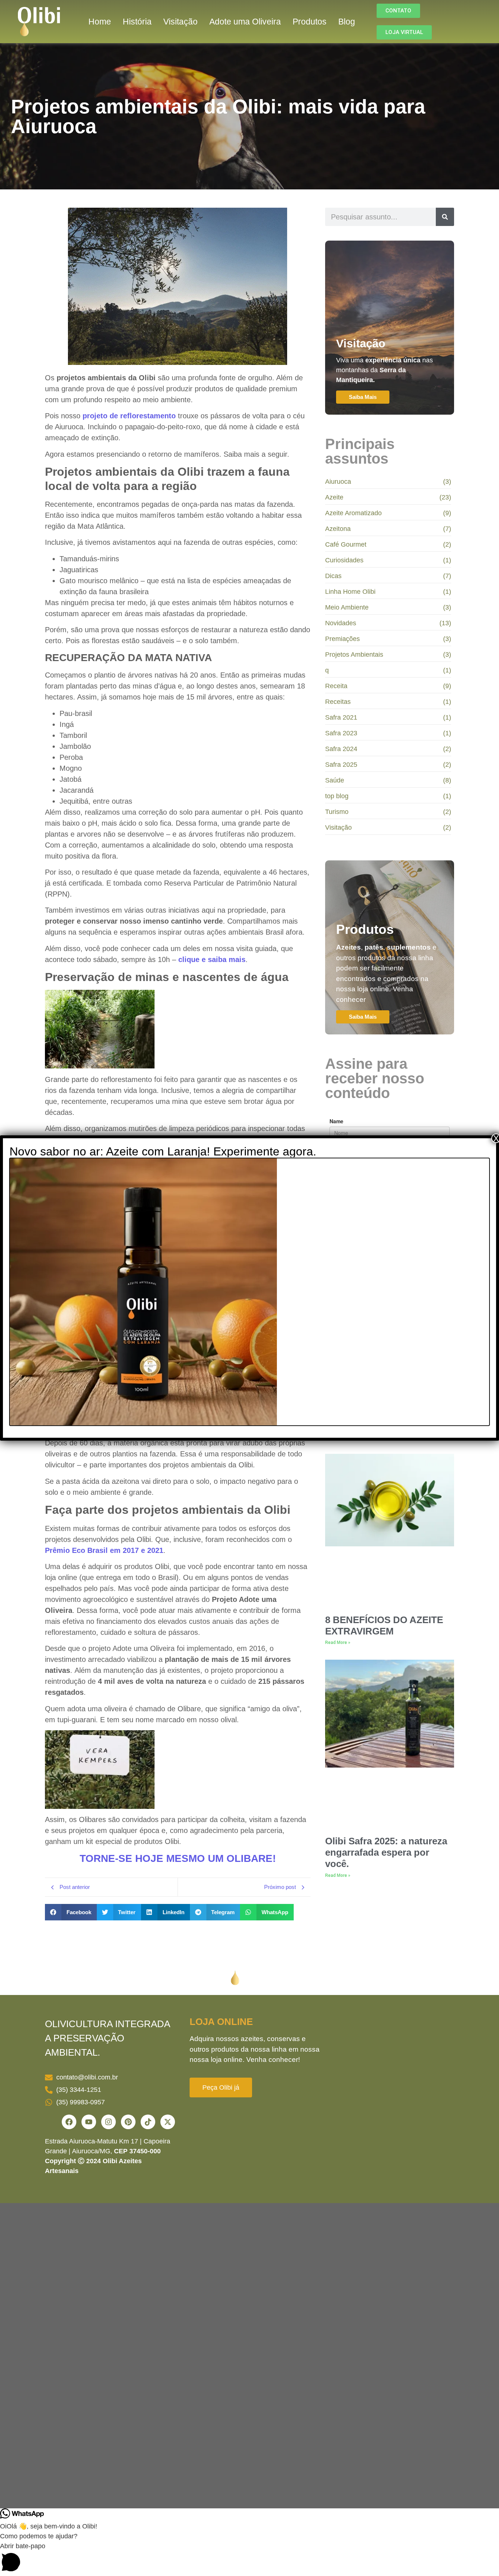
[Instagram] (108, 2122)
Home (100, 22)
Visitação (180, 22)
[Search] (445, 217)
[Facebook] (69, 2122)
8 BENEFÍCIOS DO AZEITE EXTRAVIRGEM (384, 1625)
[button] (71, 1912)
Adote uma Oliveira (245, 22)
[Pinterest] (128, 2122)
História (137, 22)
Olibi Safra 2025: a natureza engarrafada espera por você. (386, 1852)
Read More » (338, 1642)
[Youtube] (89, 2122)
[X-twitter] (168, 2122)
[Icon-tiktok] (148, 2122)
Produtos (310, 22)
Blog (347, 22)
